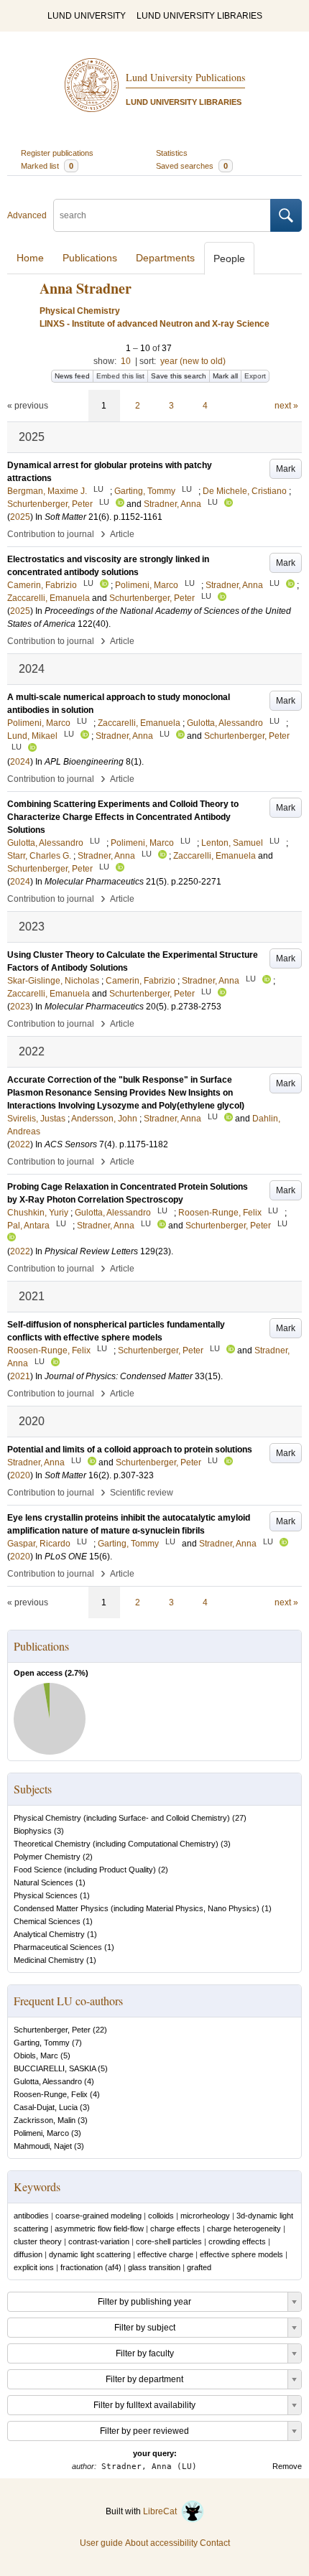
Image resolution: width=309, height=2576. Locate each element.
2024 (20, 762)
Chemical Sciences (47, 1921)
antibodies (31, 2216)
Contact (215, 2543)
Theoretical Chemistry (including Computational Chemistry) (116, 1844)
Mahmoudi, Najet (43, 2146)
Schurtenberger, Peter (52, 2030)
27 (239, 1818)
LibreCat (162, 2511)
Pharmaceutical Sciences (58, 1947)
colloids (161, 2216)
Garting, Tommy (42, 2043)
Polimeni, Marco (41, 2133)
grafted (199, 2267)
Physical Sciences (46, 1895)
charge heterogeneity (244, 2229)
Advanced (27, 215)
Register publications (57, 153)
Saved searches (192, 166)
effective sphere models (241, 2254)
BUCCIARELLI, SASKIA (55, 2068)
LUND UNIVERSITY (87, 16)
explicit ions (34, 2267)
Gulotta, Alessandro (48, 2081)
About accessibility (161, 2543)
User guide (101, 2543)
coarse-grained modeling (98, 2216)
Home (30, 258)
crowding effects (237, 2241)
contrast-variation (99, 2241)
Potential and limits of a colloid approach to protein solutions (130, 1450)
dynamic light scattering (90, 2254)
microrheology (205, 2216)
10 (126, 361)
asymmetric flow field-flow (99, 2229)
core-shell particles (169, 2241)
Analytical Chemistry (49, 1934)
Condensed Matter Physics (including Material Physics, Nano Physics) (137, 1908)
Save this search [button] (179, 376)
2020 (20, 1475)
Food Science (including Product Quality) (85, 1870)
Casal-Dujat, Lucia (46, 2107)
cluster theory (38, 2241)
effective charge (165, 2254)
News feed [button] (72, 376)
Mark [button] (286, 469)
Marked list (47, 166)
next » (286, 406)
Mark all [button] (225, 376)
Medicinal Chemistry (49, 1960)
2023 (20, 1007)
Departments (165, 258)
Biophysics (33, 1831)
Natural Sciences (43, 1882)
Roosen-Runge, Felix (51, 2094)
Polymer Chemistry (47, 1857)
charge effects (175, 2229)
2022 (20, 1144)
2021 (20, 1376)
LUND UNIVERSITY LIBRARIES (199, 16)
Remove (287, 2466)
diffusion (28, 2254)
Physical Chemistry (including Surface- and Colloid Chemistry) (122, 1818)
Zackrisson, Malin (45, 2120)
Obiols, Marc (36, 2055)
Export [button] (255, 376)
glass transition (154, 2267)
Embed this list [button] (120, 376)
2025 (20, 517)
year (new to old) (193, 361)
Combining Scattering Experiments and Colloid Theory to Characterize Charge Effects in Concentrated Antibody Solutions (123, 817)
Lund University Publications (185, 77)
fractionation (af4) (91, 2267)
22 (100, 2030)
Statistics (172, 153)
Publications (90, 258)
